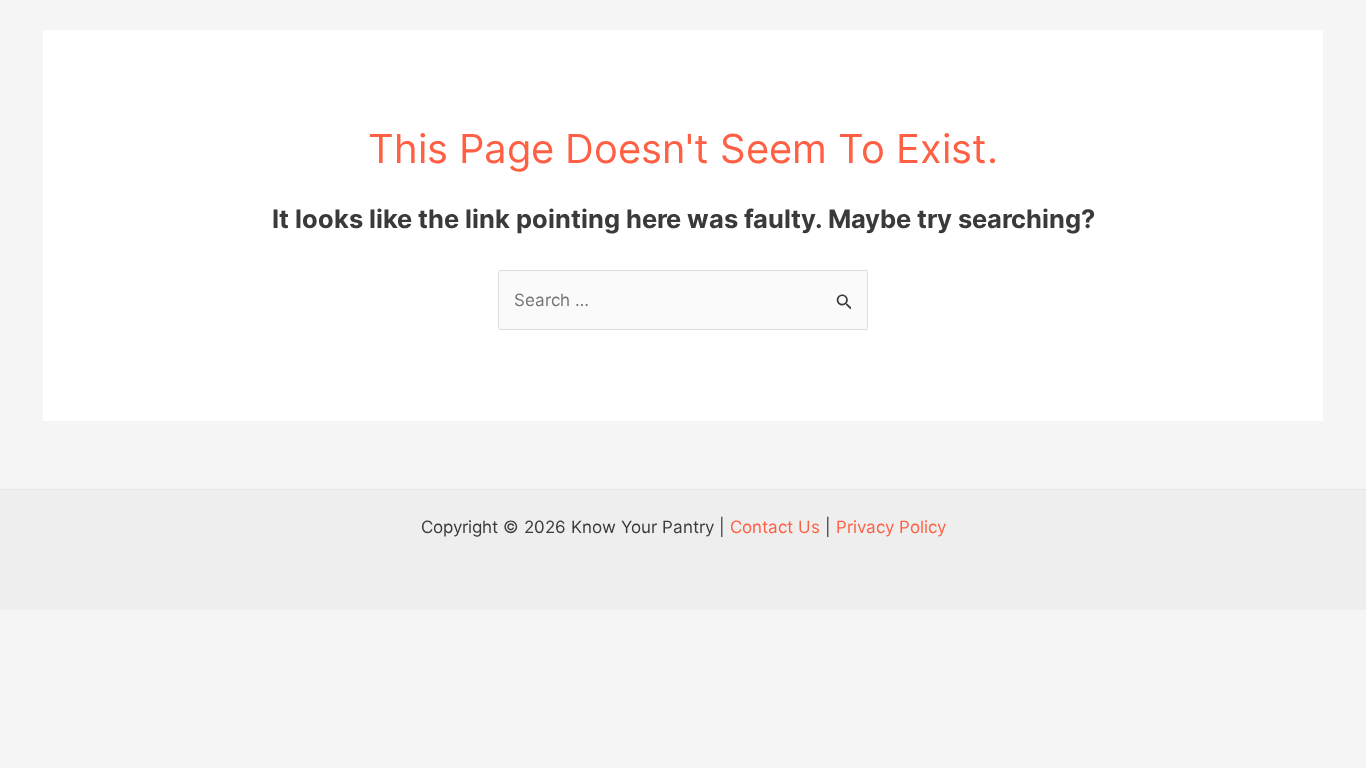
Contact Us (775, 527)
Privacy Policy (891, 527)
